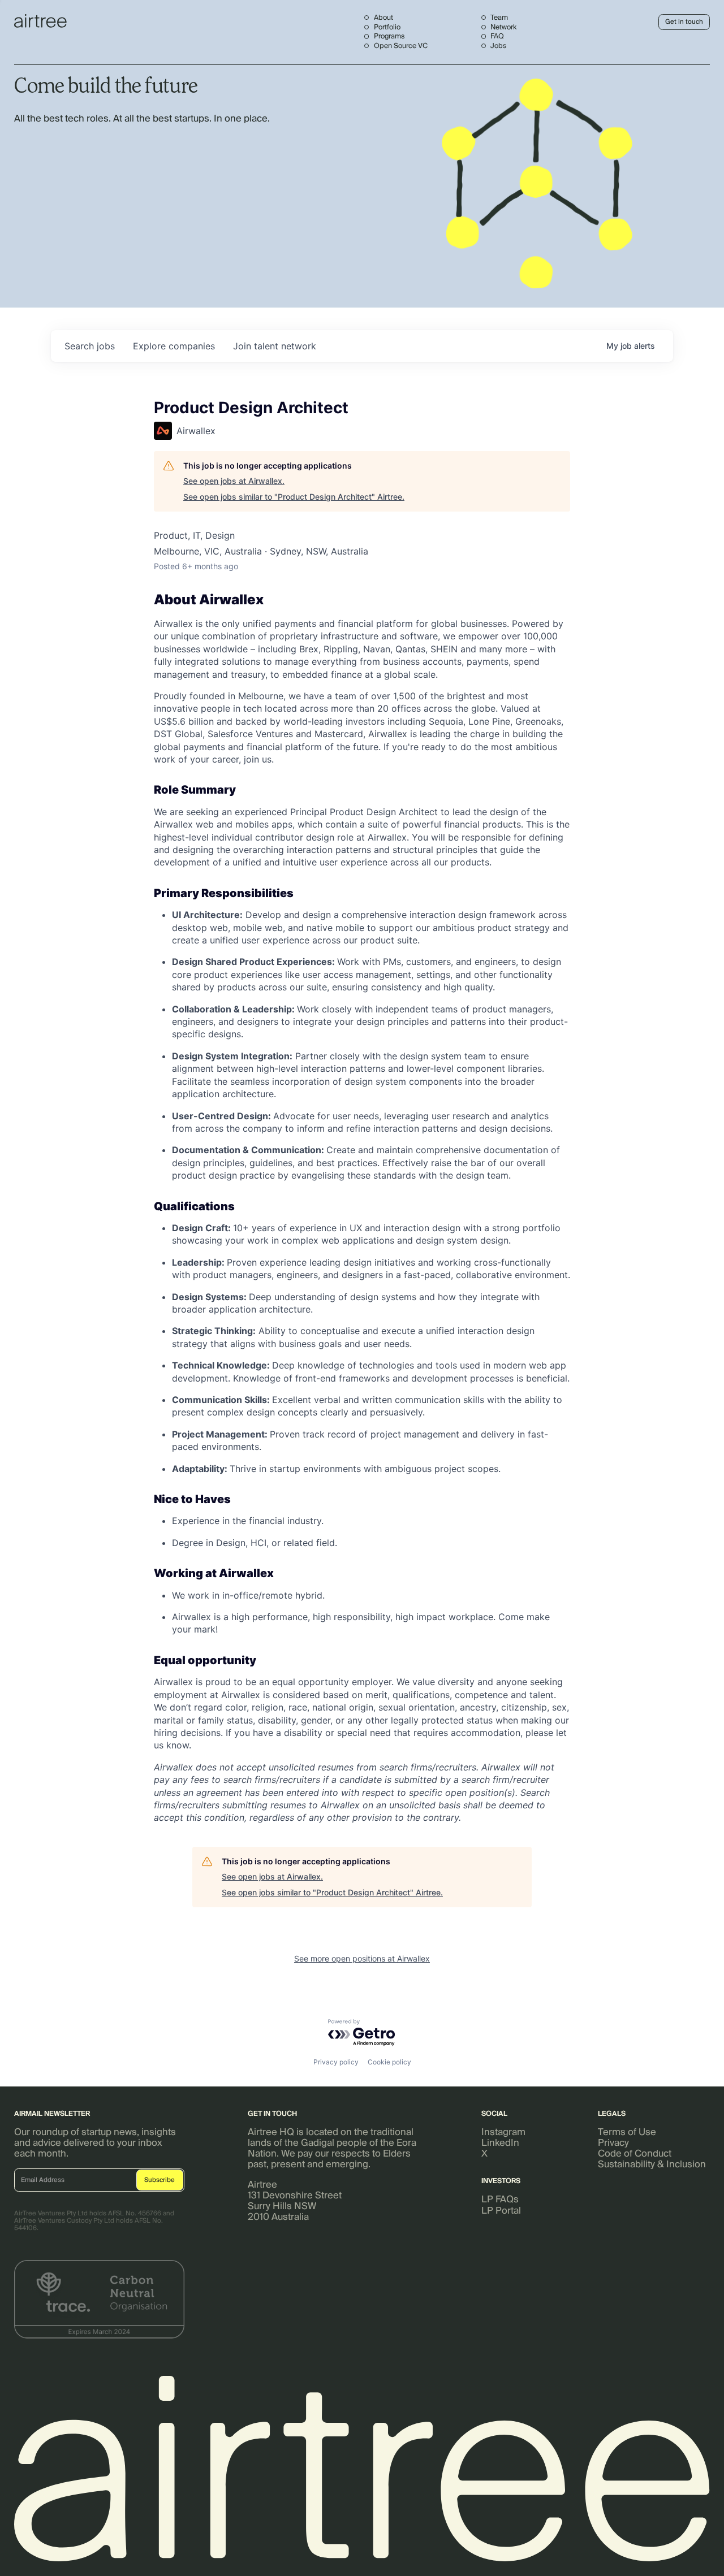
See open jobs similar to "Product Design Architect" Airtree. (294, 497)
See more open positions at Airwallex (362, 1958)
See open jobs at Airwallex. (234, 481)
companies (174, 346)
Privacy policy (336, 2062)
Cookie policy (389, 2062)
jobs (90, 346)
